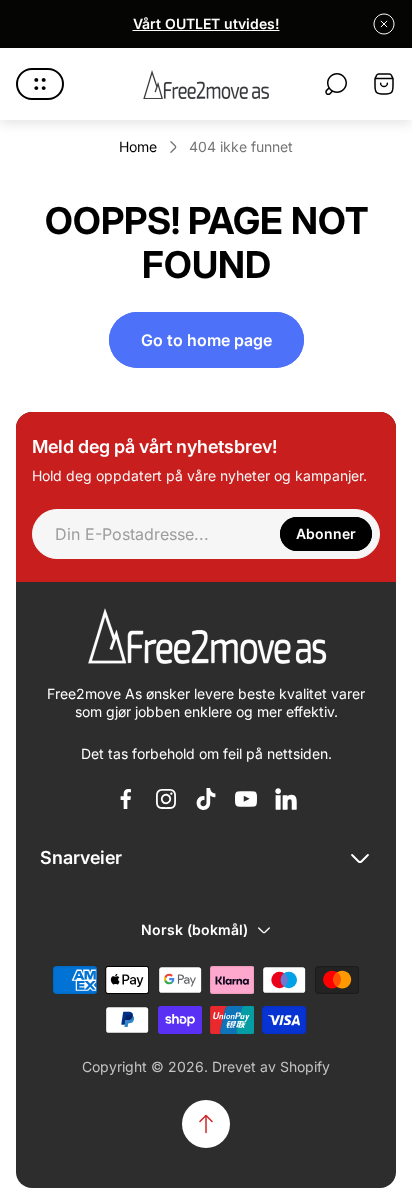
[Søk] (336, 84)
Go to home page (206, 340)
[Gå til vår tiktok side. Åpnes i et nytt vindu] (206, 799)
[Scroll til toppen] (206, 1124)
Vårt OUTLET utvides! (206, 23)
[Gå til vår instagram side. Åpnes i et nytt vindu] (166, 799)
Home (138, 146)
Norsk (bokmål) (194, 929)
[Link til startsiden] (206, 637)
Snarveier (81, 857)
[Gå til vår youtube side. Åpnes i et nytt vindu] (246, 799)
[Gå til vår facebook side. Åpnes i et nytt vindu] (126, 799)
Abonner (326, 533)
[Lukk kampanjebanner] (384, 24)
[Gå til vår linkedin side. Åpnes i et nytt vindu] (286, 799)
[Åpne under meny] (40, 84)
